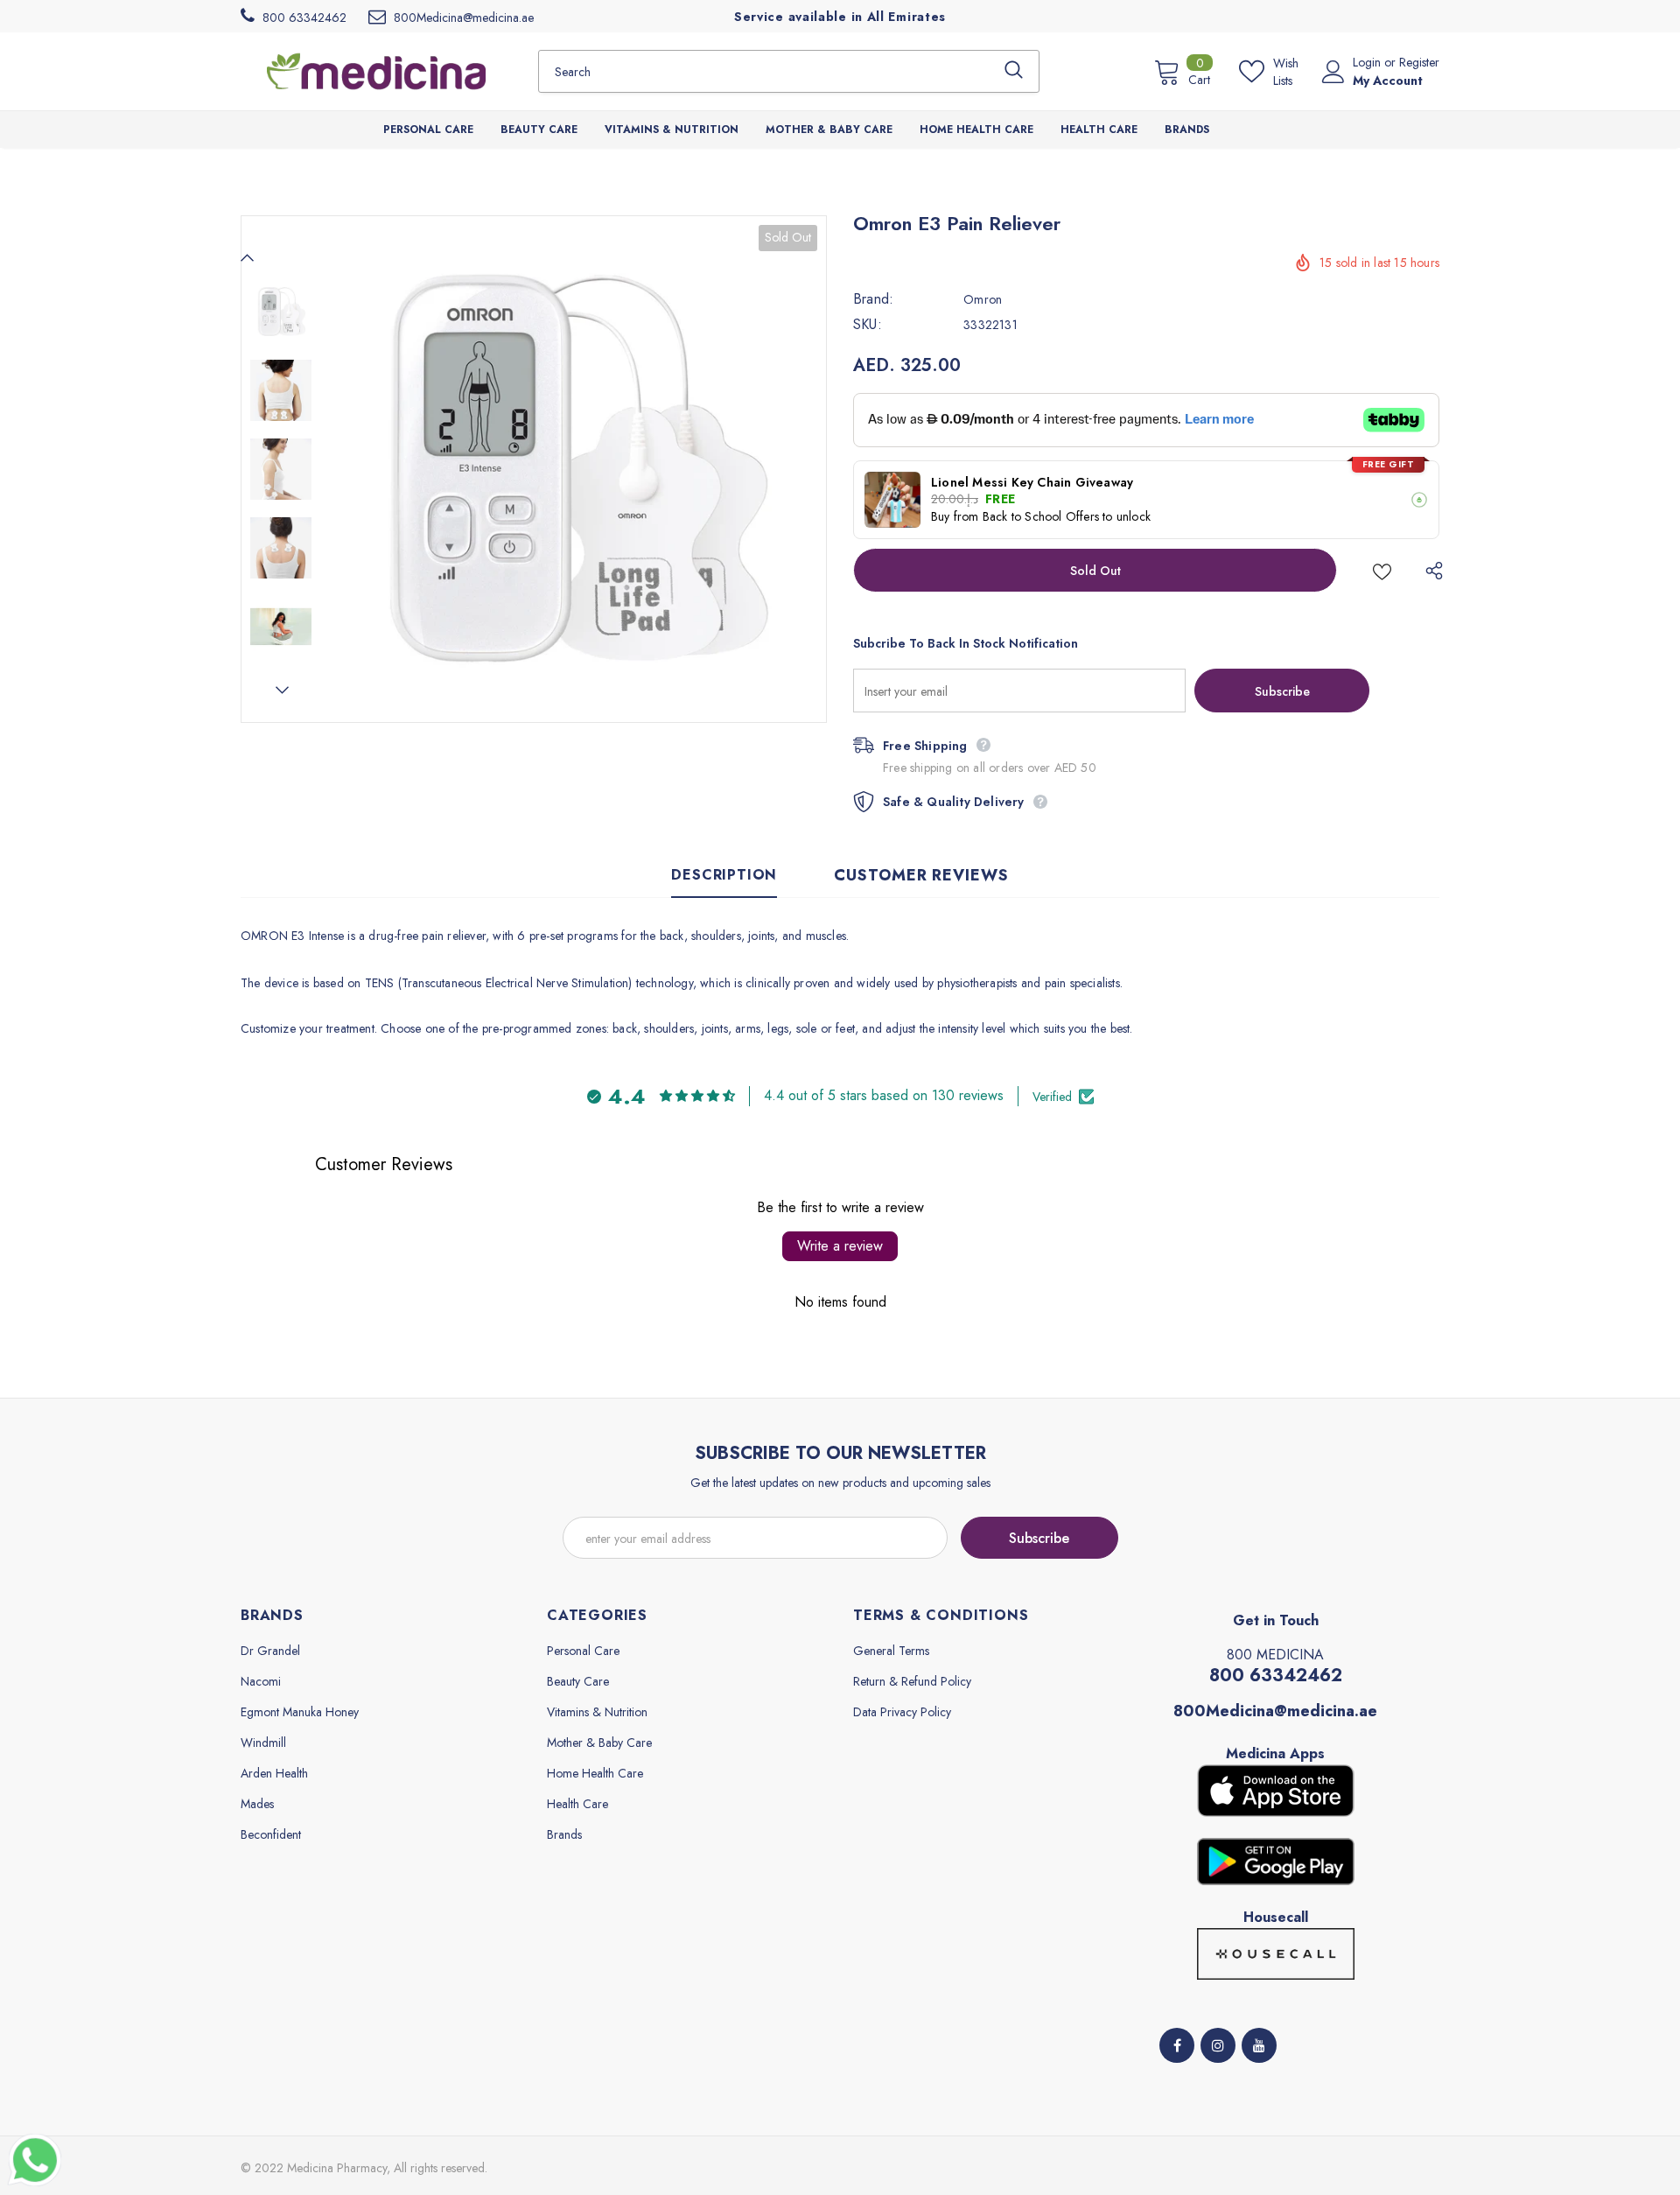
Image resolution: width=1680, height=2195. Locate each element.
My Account (1388, 81)
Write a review (840, 1246)
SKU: (868, 325)
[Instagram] (1218, 2045)
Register (1419, 62)
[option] (573, 469)
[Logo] (376, 71)
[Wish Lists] (1382, 570)
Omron (983, 299)
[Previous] (248, 257)
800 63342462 (1276, 1676)
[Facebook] (1177, 2045)
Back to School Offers (1041, 516)
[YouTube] (1259, 2045)
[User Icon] (1333, 72)
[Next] (281, 690)
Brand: (873, 299)
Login (1368, 62)
